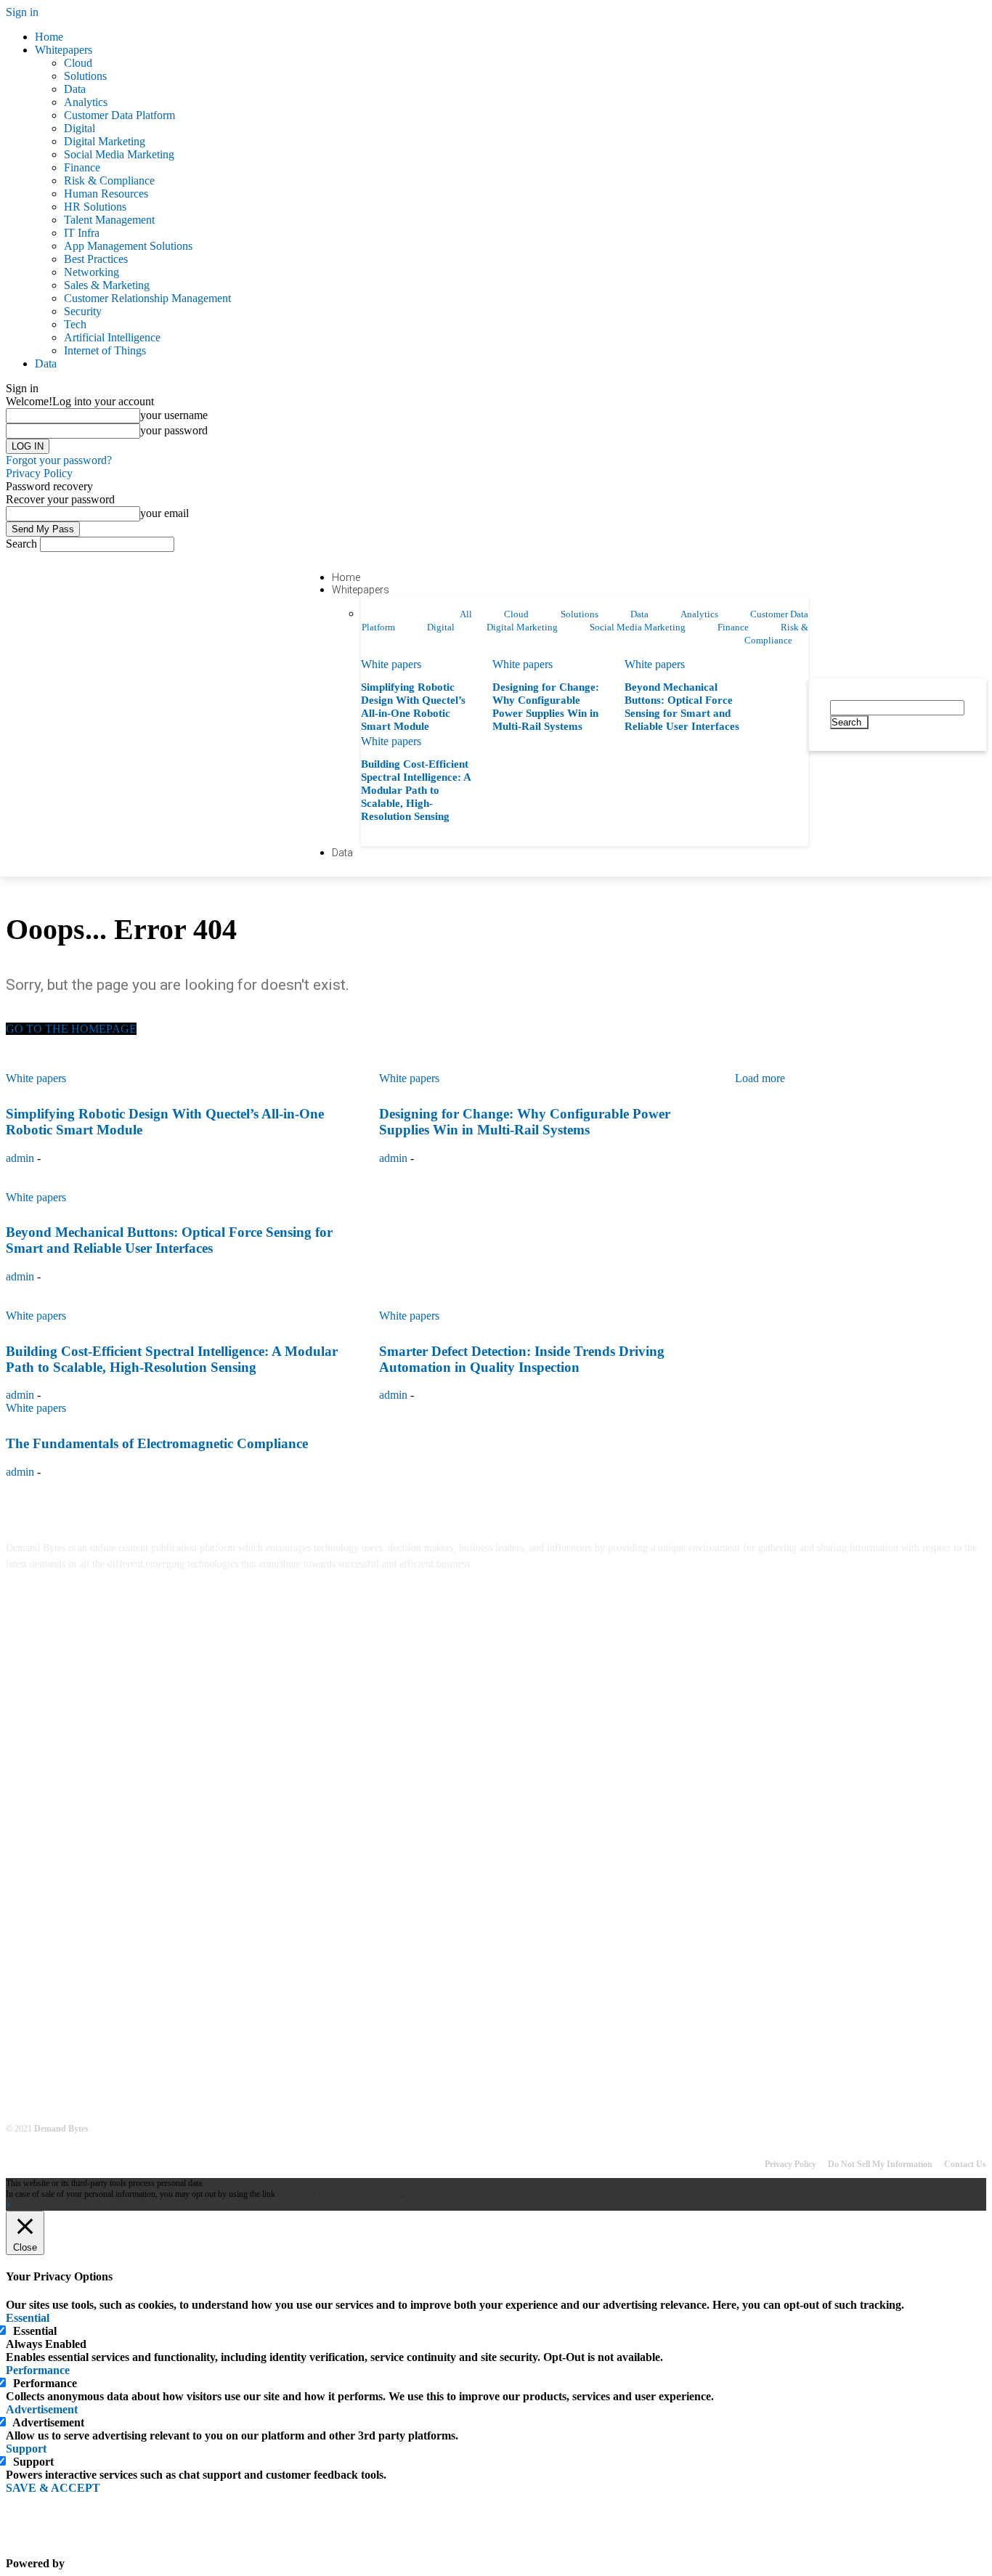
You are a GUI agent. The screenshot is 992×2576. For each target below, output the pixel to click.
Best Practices (96, 259)
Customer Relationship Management (147, 298)
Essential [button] (28, 2318)
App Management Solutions (128, 246)
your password (174, 430)
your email (164, 513)
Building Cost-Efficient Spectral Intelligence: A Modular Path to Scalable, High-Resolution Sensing (416, 790)
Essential (35, 2331)
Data (75, 89)
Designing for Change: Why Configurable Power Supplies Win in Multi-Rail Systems (193, 2022)
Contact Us (965, 2164)
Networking (92, 272)
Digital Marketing (105, 141)
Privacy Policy (39, 473)
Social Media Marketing (119, 154)
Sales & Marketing (107, 285)
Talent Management (109, 220)
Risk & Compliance (109, 180)
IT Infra (82, 233)
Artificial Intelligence (112, 337)
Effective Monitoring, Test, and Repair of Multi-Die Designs (142, 1905)
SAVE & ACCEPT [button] (53, 2488)
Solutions (85, 76)
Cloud (78, 63)
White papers (391, 664)
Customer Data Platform (119, 115)
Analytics (86, 102)
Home (49, 37)
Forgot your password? (59, 460)
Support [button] (26, 2449)
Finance (82, 167)
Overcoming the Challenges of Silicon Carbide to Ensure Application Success (176, 1802)
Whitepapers (64, 50)
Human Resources (106, 194)
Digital (80, 128)
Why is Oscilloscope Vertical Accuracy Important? (121, 1854)
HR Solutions (95, 207)
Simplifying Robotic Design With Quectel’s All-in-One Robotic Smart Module (179, 1971)
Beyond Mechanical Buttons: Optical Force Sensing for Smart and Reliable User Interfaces (204, 2073)
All (466, 614)
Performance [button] (38, 2370)
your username (174, 415)
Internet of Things (105, 350)
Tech (75, 324)
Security (83, 311)
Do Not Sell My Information (880, 2164)
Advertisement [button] (42, 2409)
